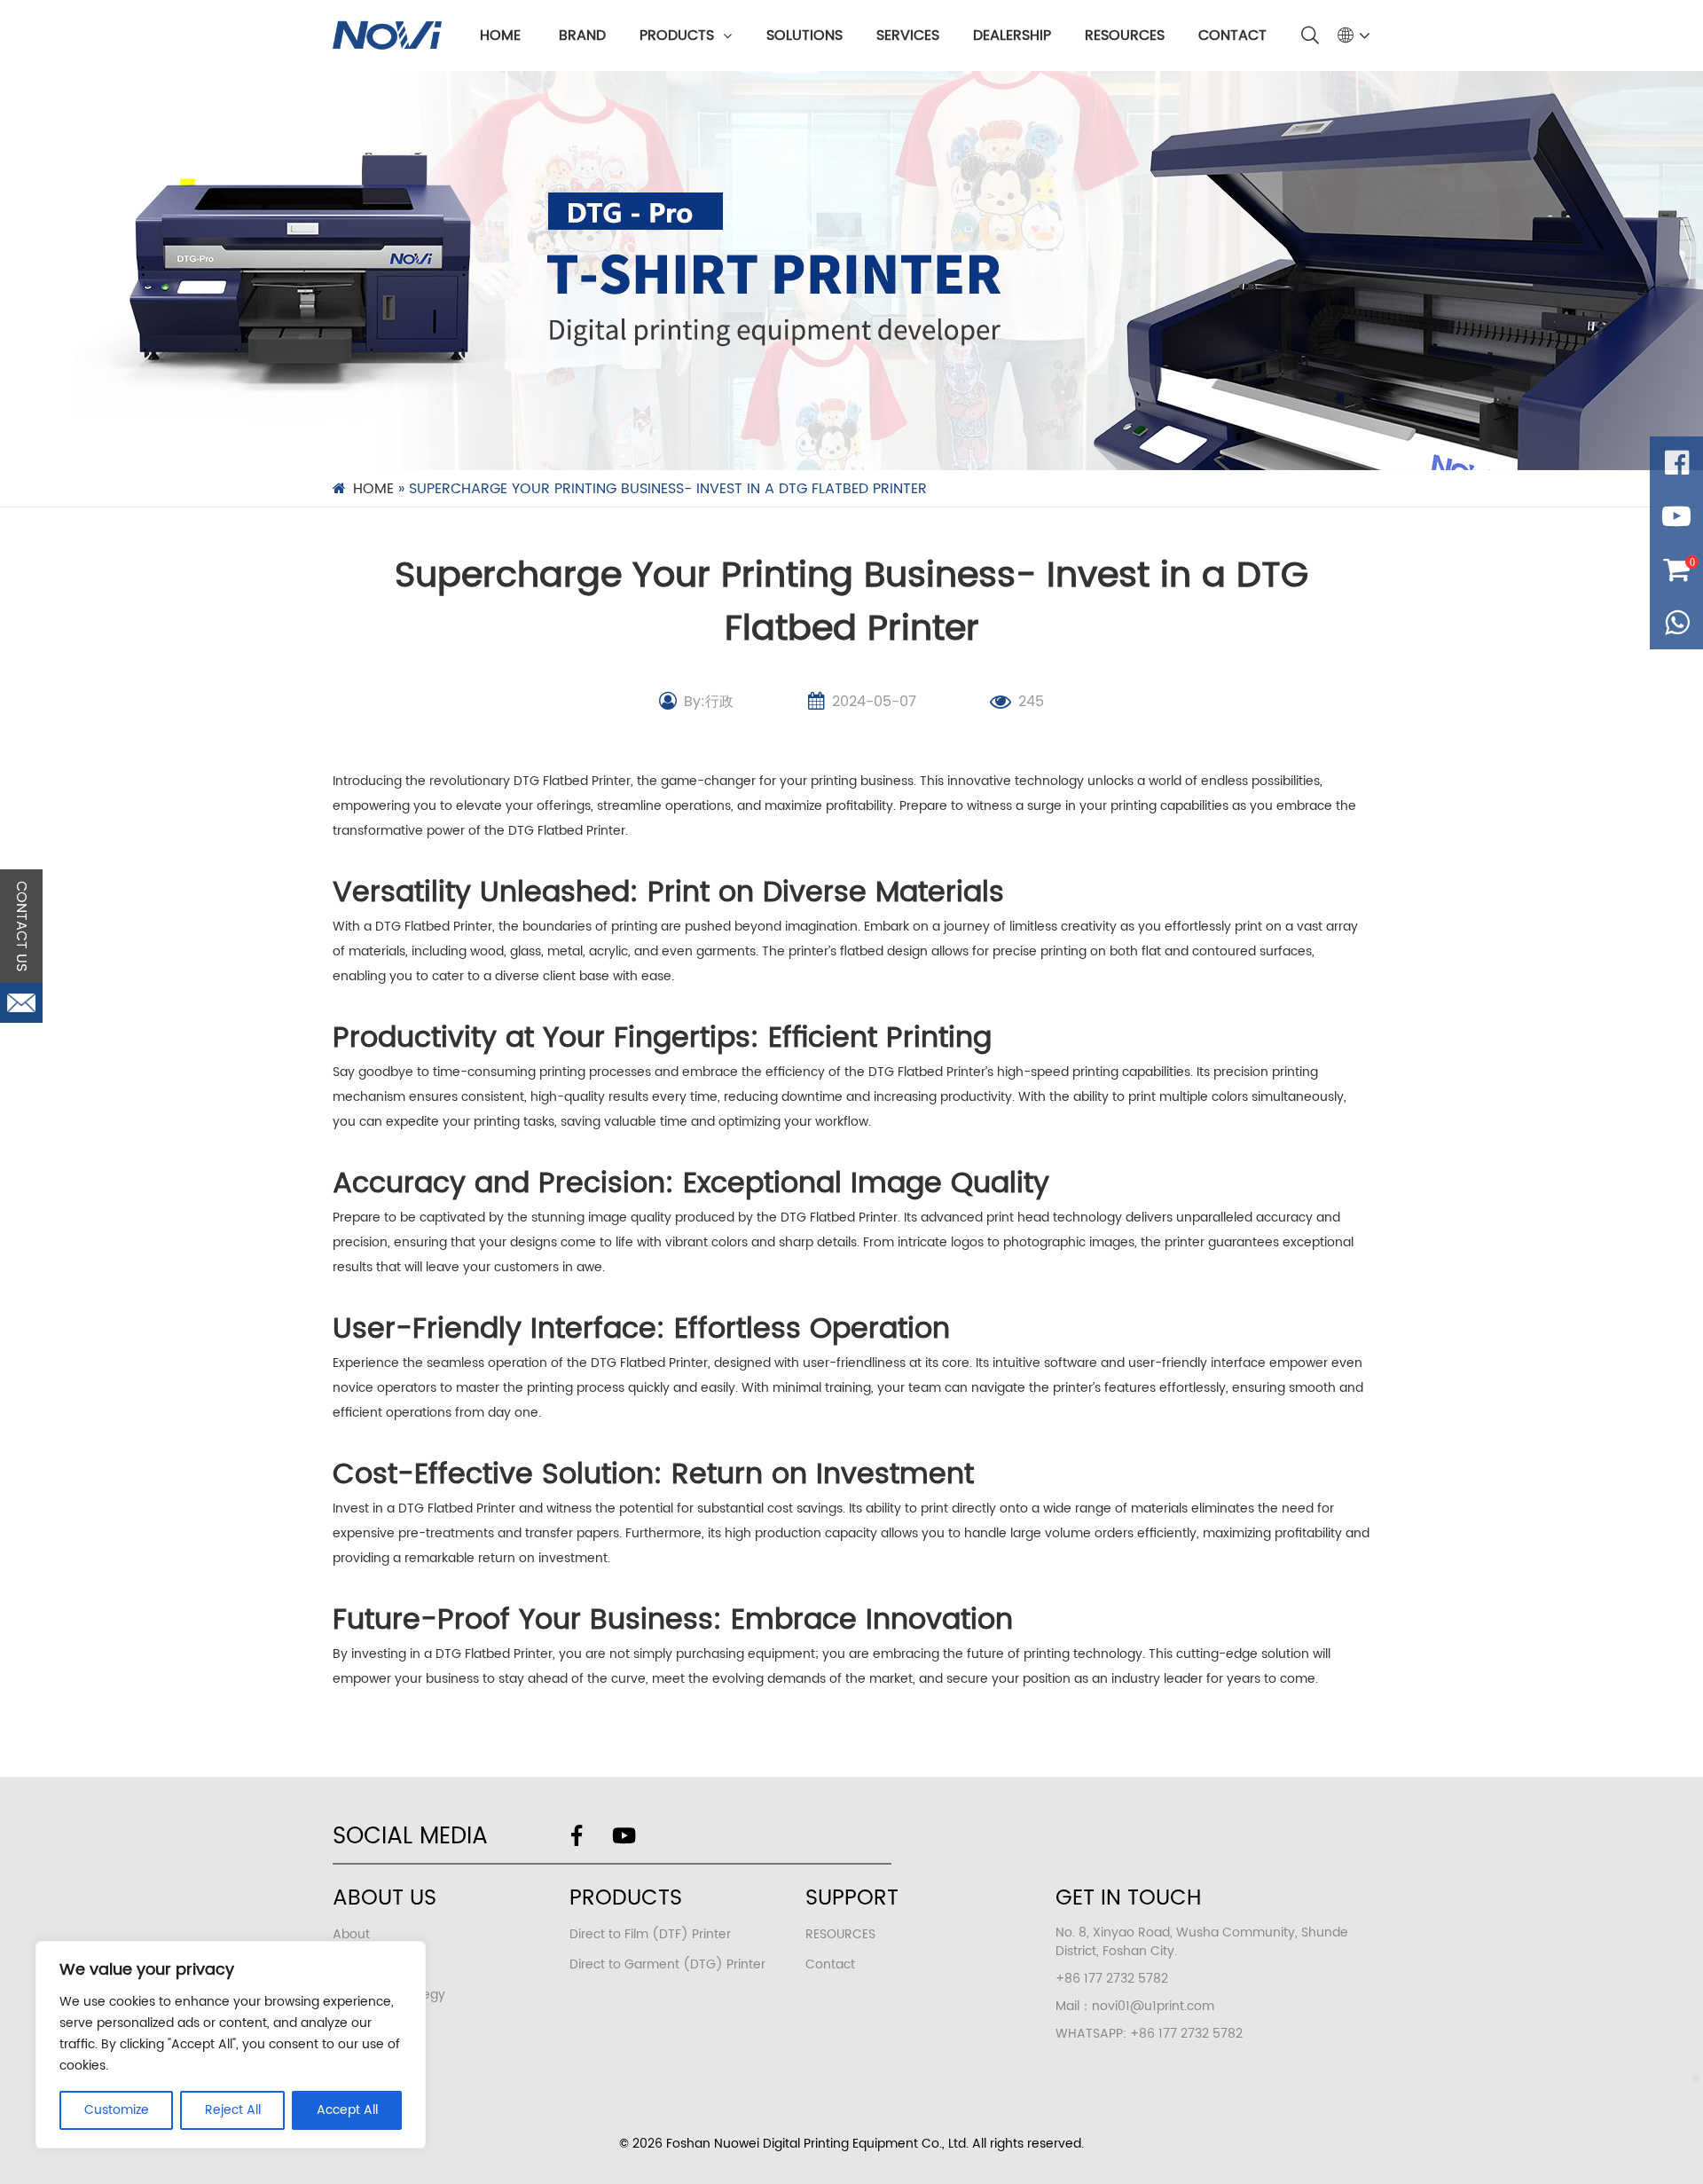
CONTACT (1232, 35)
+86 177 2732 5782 (1186, 2034)
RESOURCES (1125, 35)
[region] (231, 2045)
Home (500, 35)
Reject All (233, 2110)
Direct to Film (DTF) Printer (650, 1934)
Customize (117, 2110)
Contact (830, 1964)
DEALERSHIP (1012, 35)
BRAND (582, 35)
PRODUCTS (677, 35)
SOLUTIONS (804, 35)
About (351, 1934)
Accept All (347, 2110)
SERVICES (908, 35)
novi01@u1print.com (1153, 2006)
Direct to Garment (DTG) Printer (667, 1964)
